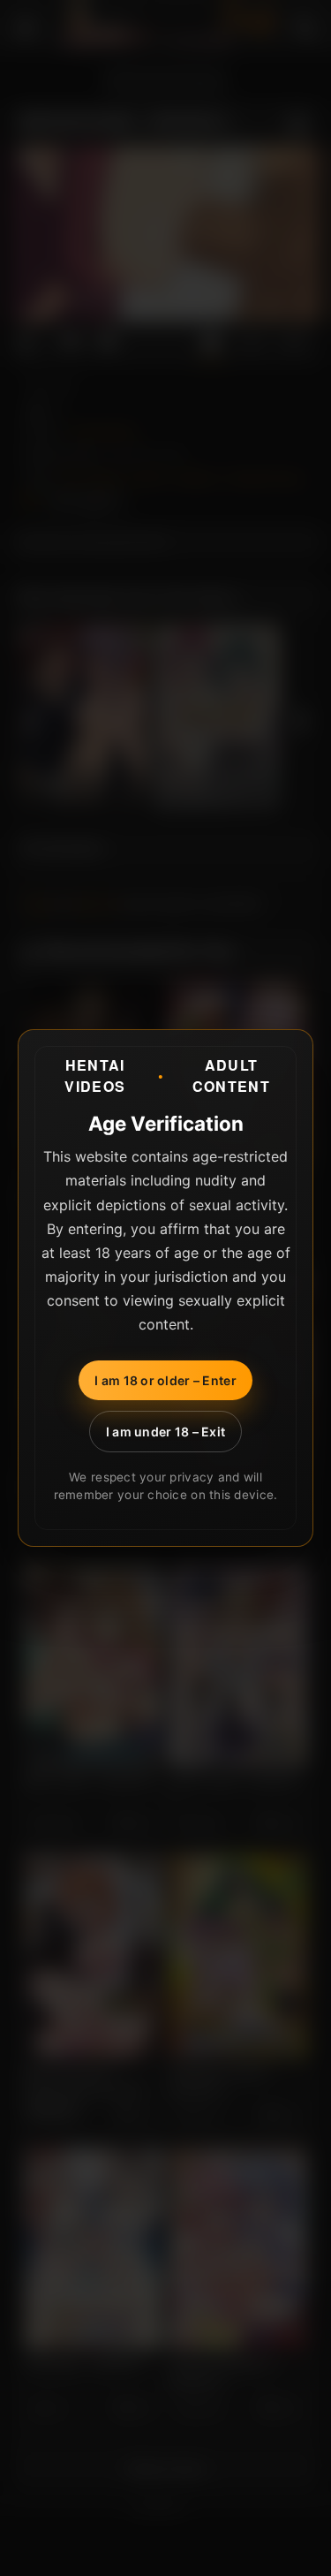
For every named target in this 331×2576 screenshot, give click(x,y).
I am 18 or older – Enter (165, 1380)
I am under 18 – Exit (166, 1432)
